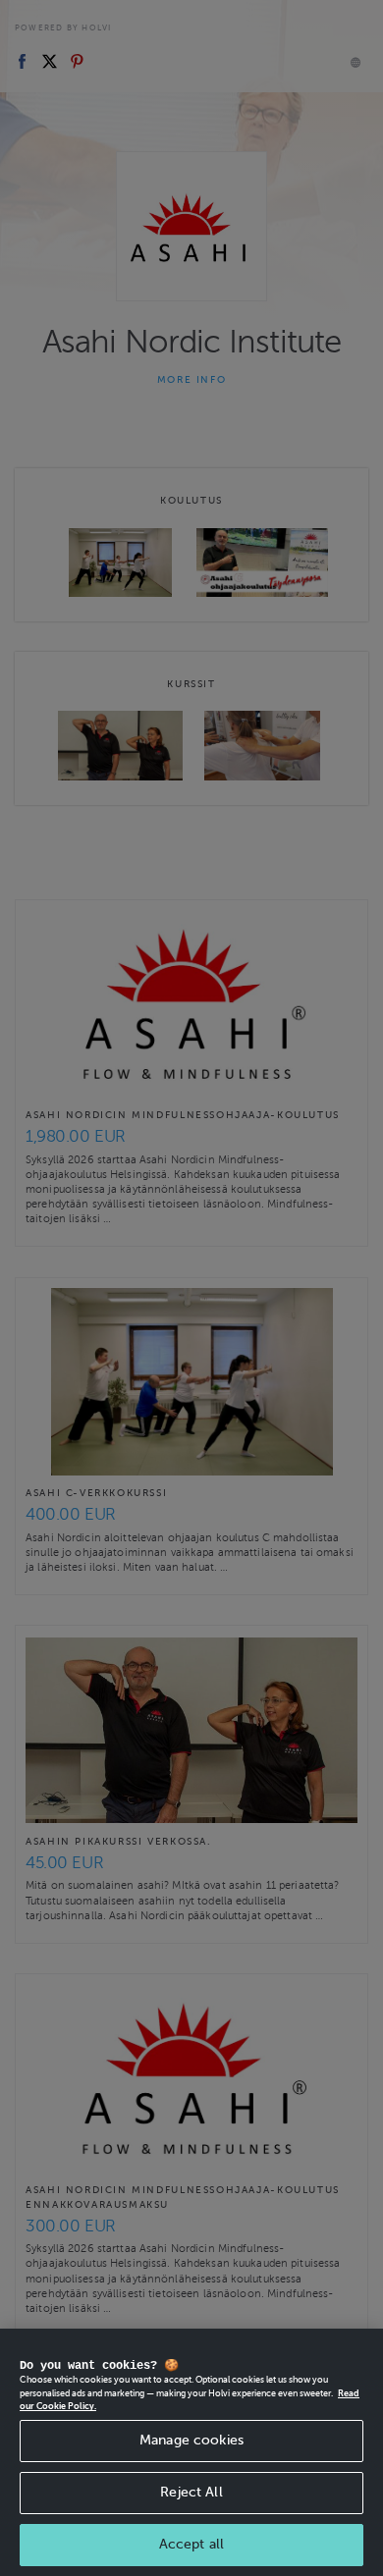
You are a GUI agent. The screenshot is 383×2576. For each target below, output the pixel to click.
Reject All (191, 2492)
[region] (191, 2452)
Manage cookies (191, 2440)
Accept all (191, 2544)
